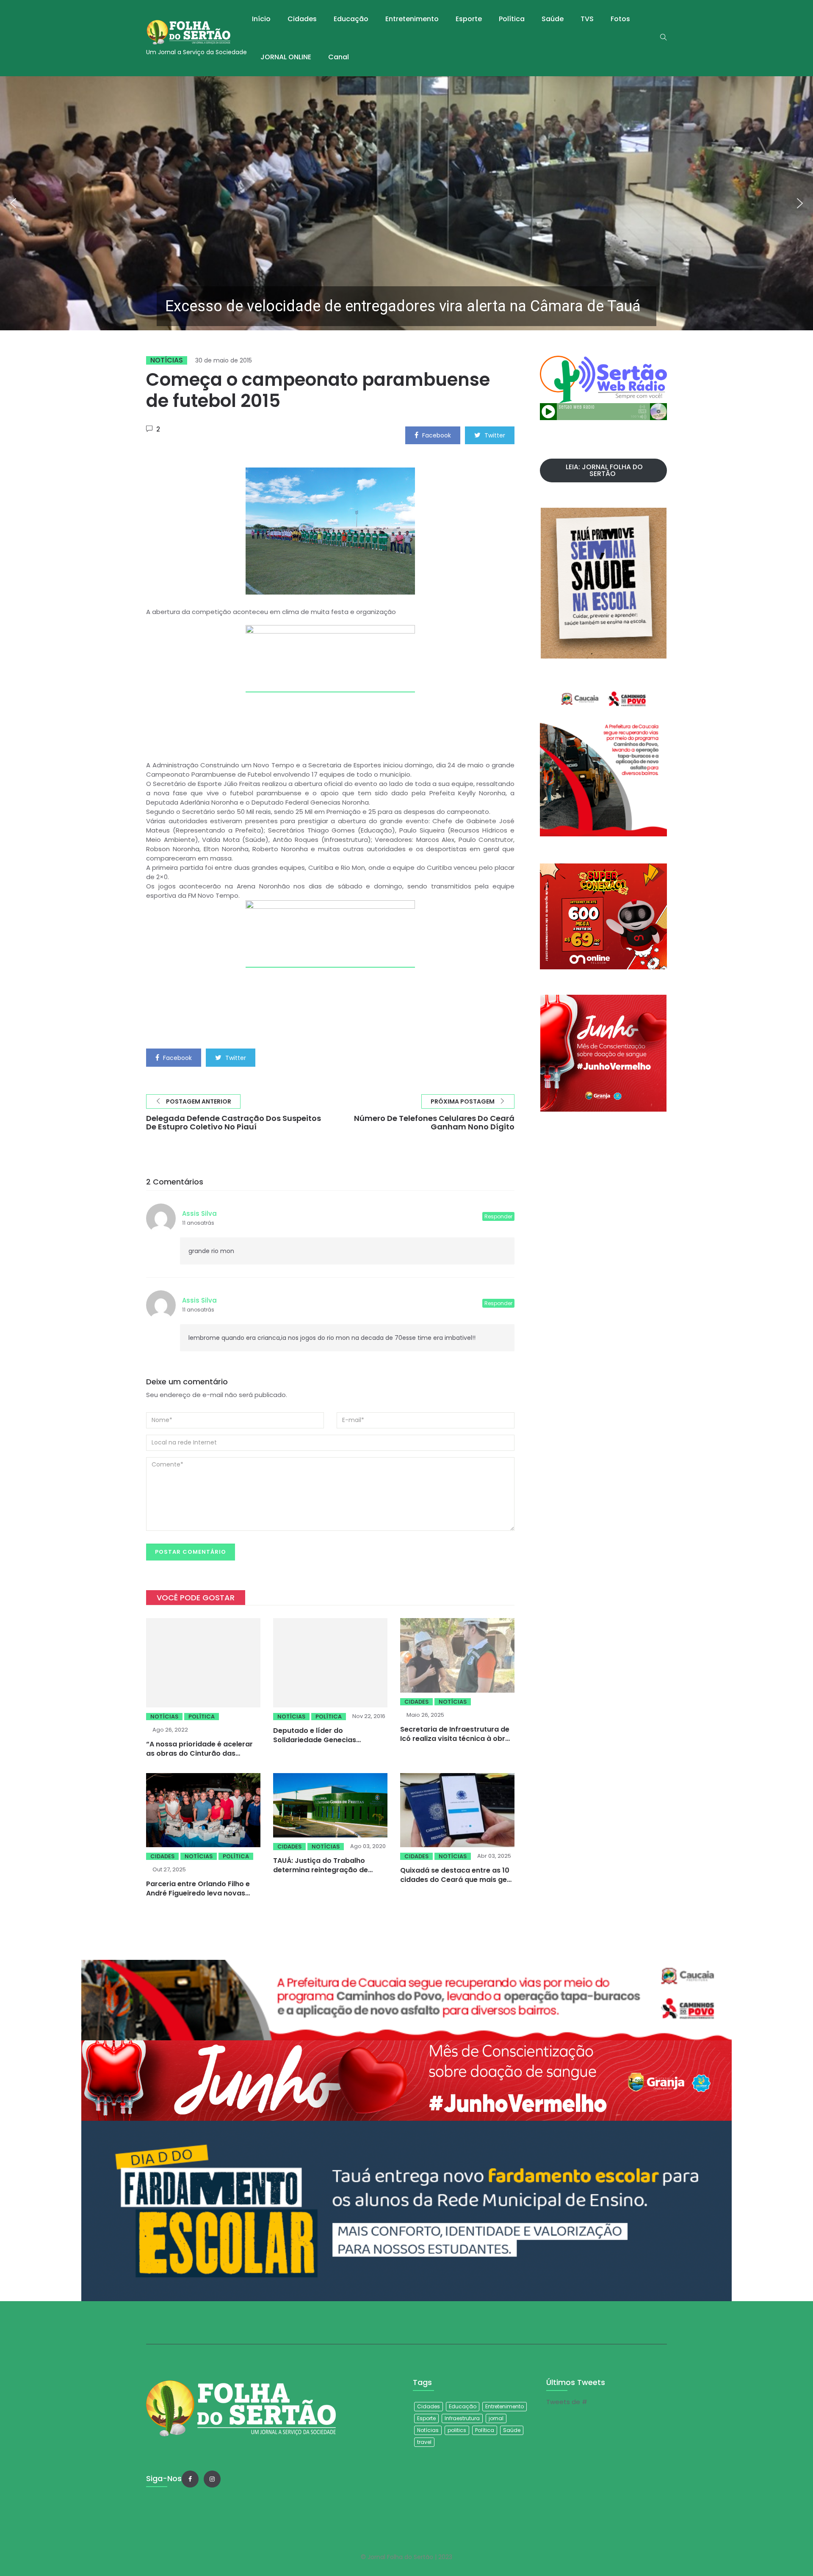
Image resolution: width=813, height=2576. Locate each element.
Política (512, 19)
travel (424, 2442)
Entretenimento (412, 19)
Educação (351, 19)
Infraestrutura (462, 2418)
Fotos (620, 19)
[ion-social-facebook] (190, 2479)
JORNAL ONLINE (286, 57)
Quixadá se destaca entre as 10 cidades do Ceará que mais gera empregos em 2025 (457, 1876)
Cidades (302, 19)
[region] (406, 203)
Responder (498, 1216)
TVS (587, 19)
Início (261, 19)
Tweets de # (567, 2402)
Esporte (469, 19)
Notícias (167, 360)
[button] (406, 203)
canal (339, 57)
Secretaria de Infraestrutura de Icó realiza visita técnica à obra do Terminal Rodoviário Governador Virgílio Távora (455, 1743)
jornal (496, 2418)
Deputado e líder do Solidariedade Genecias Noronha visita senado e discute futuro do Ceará (329, 1731)
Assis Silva (199, 1213)
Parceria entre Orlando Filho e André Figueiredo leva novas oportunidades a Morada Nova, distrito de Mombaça (201, 1894)
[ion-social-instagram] (212, 2479)
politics (457, 2430)
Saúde (553, 19)
